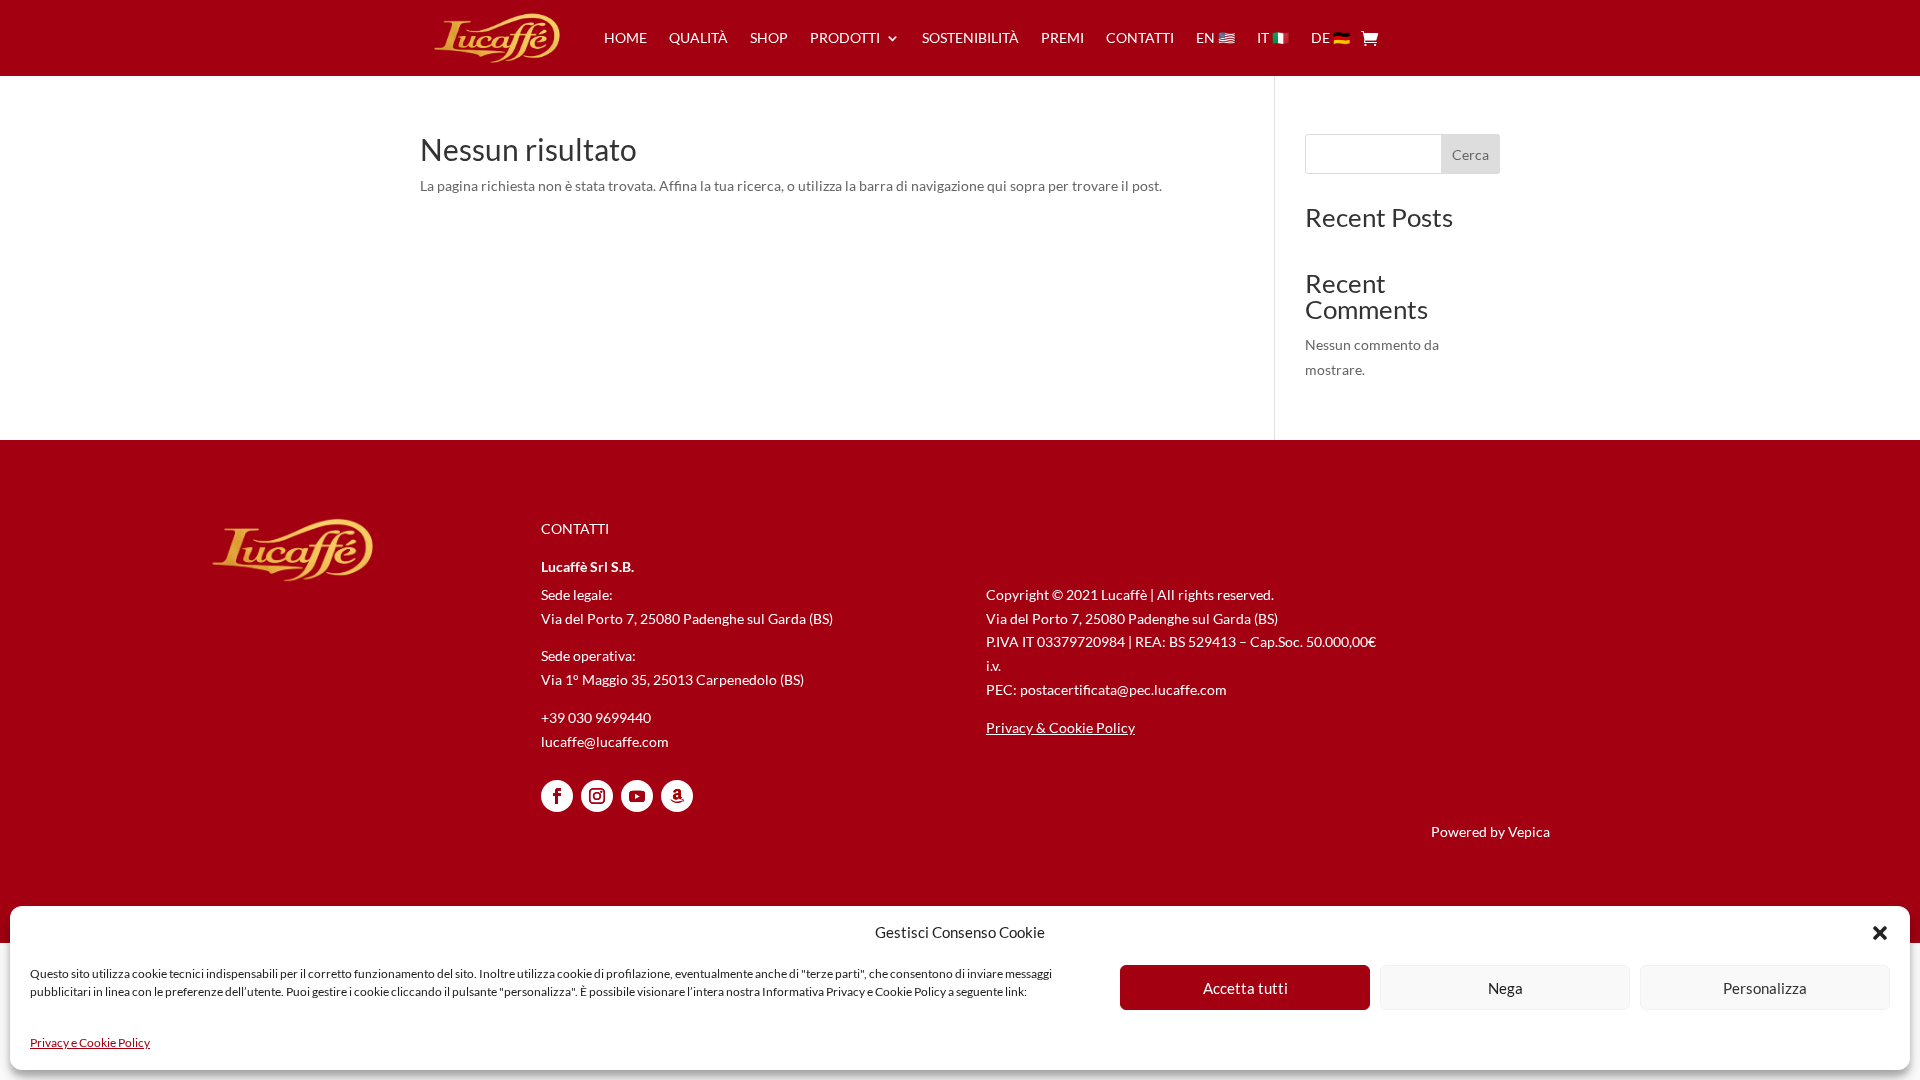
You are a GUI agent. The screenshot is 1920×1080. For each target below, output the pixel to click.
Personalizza (1765, 988)
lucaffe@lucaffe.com (605, 741)
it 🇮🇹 (1273, 37)
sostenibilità (970, 37)
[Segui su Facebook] (557, 796)
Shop (769, 37)
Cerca (1470, 154)
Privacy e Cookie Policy (90, 1042)
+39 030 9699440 (596, 717)
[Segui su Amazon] (677, 796)
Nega (1505, 988)
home (625, 37)
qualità (698, 37)
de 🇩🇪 (1330, 37)
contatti (1140, 37)
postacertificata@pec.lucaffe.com (1123, 689)
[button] (1880, 933)
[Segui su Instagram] (597, 796)
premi (1062, 37)
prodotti (845, 37)
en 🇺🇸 (1215, 37)
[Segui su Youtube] (637, 796)
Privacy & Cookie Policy (1060, 727)
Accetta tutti (1245, 988)
